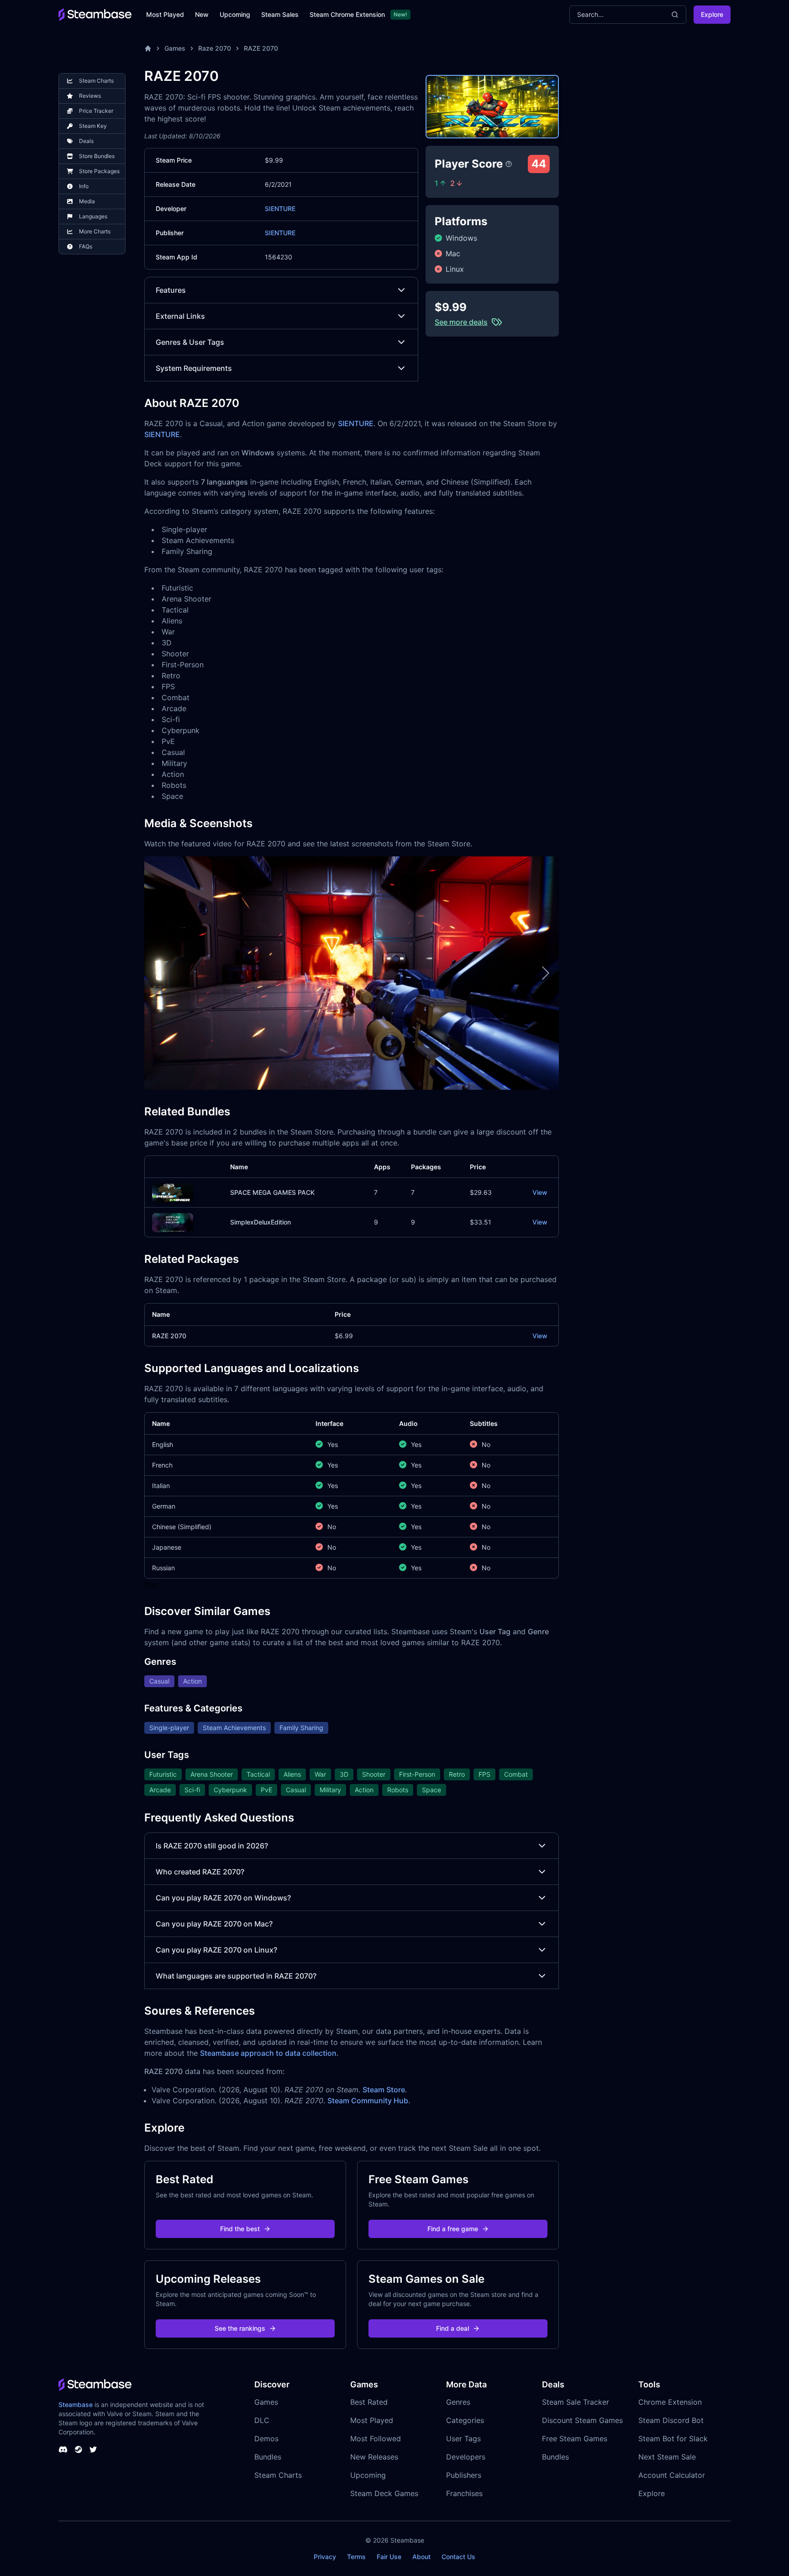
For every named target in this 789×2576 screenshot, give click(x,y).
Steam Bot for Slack (673, 2439)
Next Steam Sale (667, 2457)
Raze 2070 (215, 48)
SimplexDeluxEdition (260, 1222)
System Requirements (194, 368)
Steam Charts (278, 2475)
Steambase (76, 2404)
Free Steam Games (575, 2439)
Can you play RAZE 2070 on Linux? (216, 1950)
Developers (466, 2457)
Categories (465, 2420)
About (421, 2557)
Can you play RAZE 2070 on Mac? (214, 1924)
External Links (180, 316)
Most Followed (376, 2439)
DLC (262, 2420)
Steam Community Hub (368, 2101)
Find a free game (453, 2229)
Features (171, 290)
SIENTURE (280, 209)
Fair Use (389, 2557)
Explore (712, 14)
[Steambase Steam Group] (79, 2449)
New (202, 14)
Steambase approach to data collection (268, 2053)
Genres (458, 2402)
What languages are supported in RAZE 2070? (236, 1976)
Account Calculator (672, 2475)
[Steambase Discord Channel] (63, 2449)
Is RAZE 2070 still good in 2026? (212, 1846)
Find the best (240, 2229)
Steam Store (384, 2090)
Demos (266, 2439)
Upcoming (235, 14)
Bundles (268, 2457)
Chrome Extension (670, 2402)
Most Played (165, 14)
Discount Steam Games (582, 2420)
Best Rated (369, 2402)
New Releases (374, 2457)
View (540, 1192)
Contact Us (458, 2557)
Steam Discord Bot (671, 2420)
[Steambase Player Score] (509, 164)
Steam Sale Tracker (576, 2402)
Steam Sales (280, 14)
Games (175, 48)
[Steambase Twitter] (93, 2449)
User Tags (463, 2439)
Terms (356, 2557)
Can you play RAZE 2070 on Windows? (223, 1898)
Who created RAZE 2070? (200, 1872)
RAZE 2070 (261, 48)
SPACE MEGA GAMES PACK (272, 1192)
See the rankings (240, 2328)
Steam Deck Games (384, 2493)
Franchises (464, 2493)
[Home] (148, 48)
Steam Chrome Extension (347, 14)
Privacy (325, 2557)
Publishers (464, 2475)
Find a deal (452, 2328)
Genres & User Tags (190, 342)
